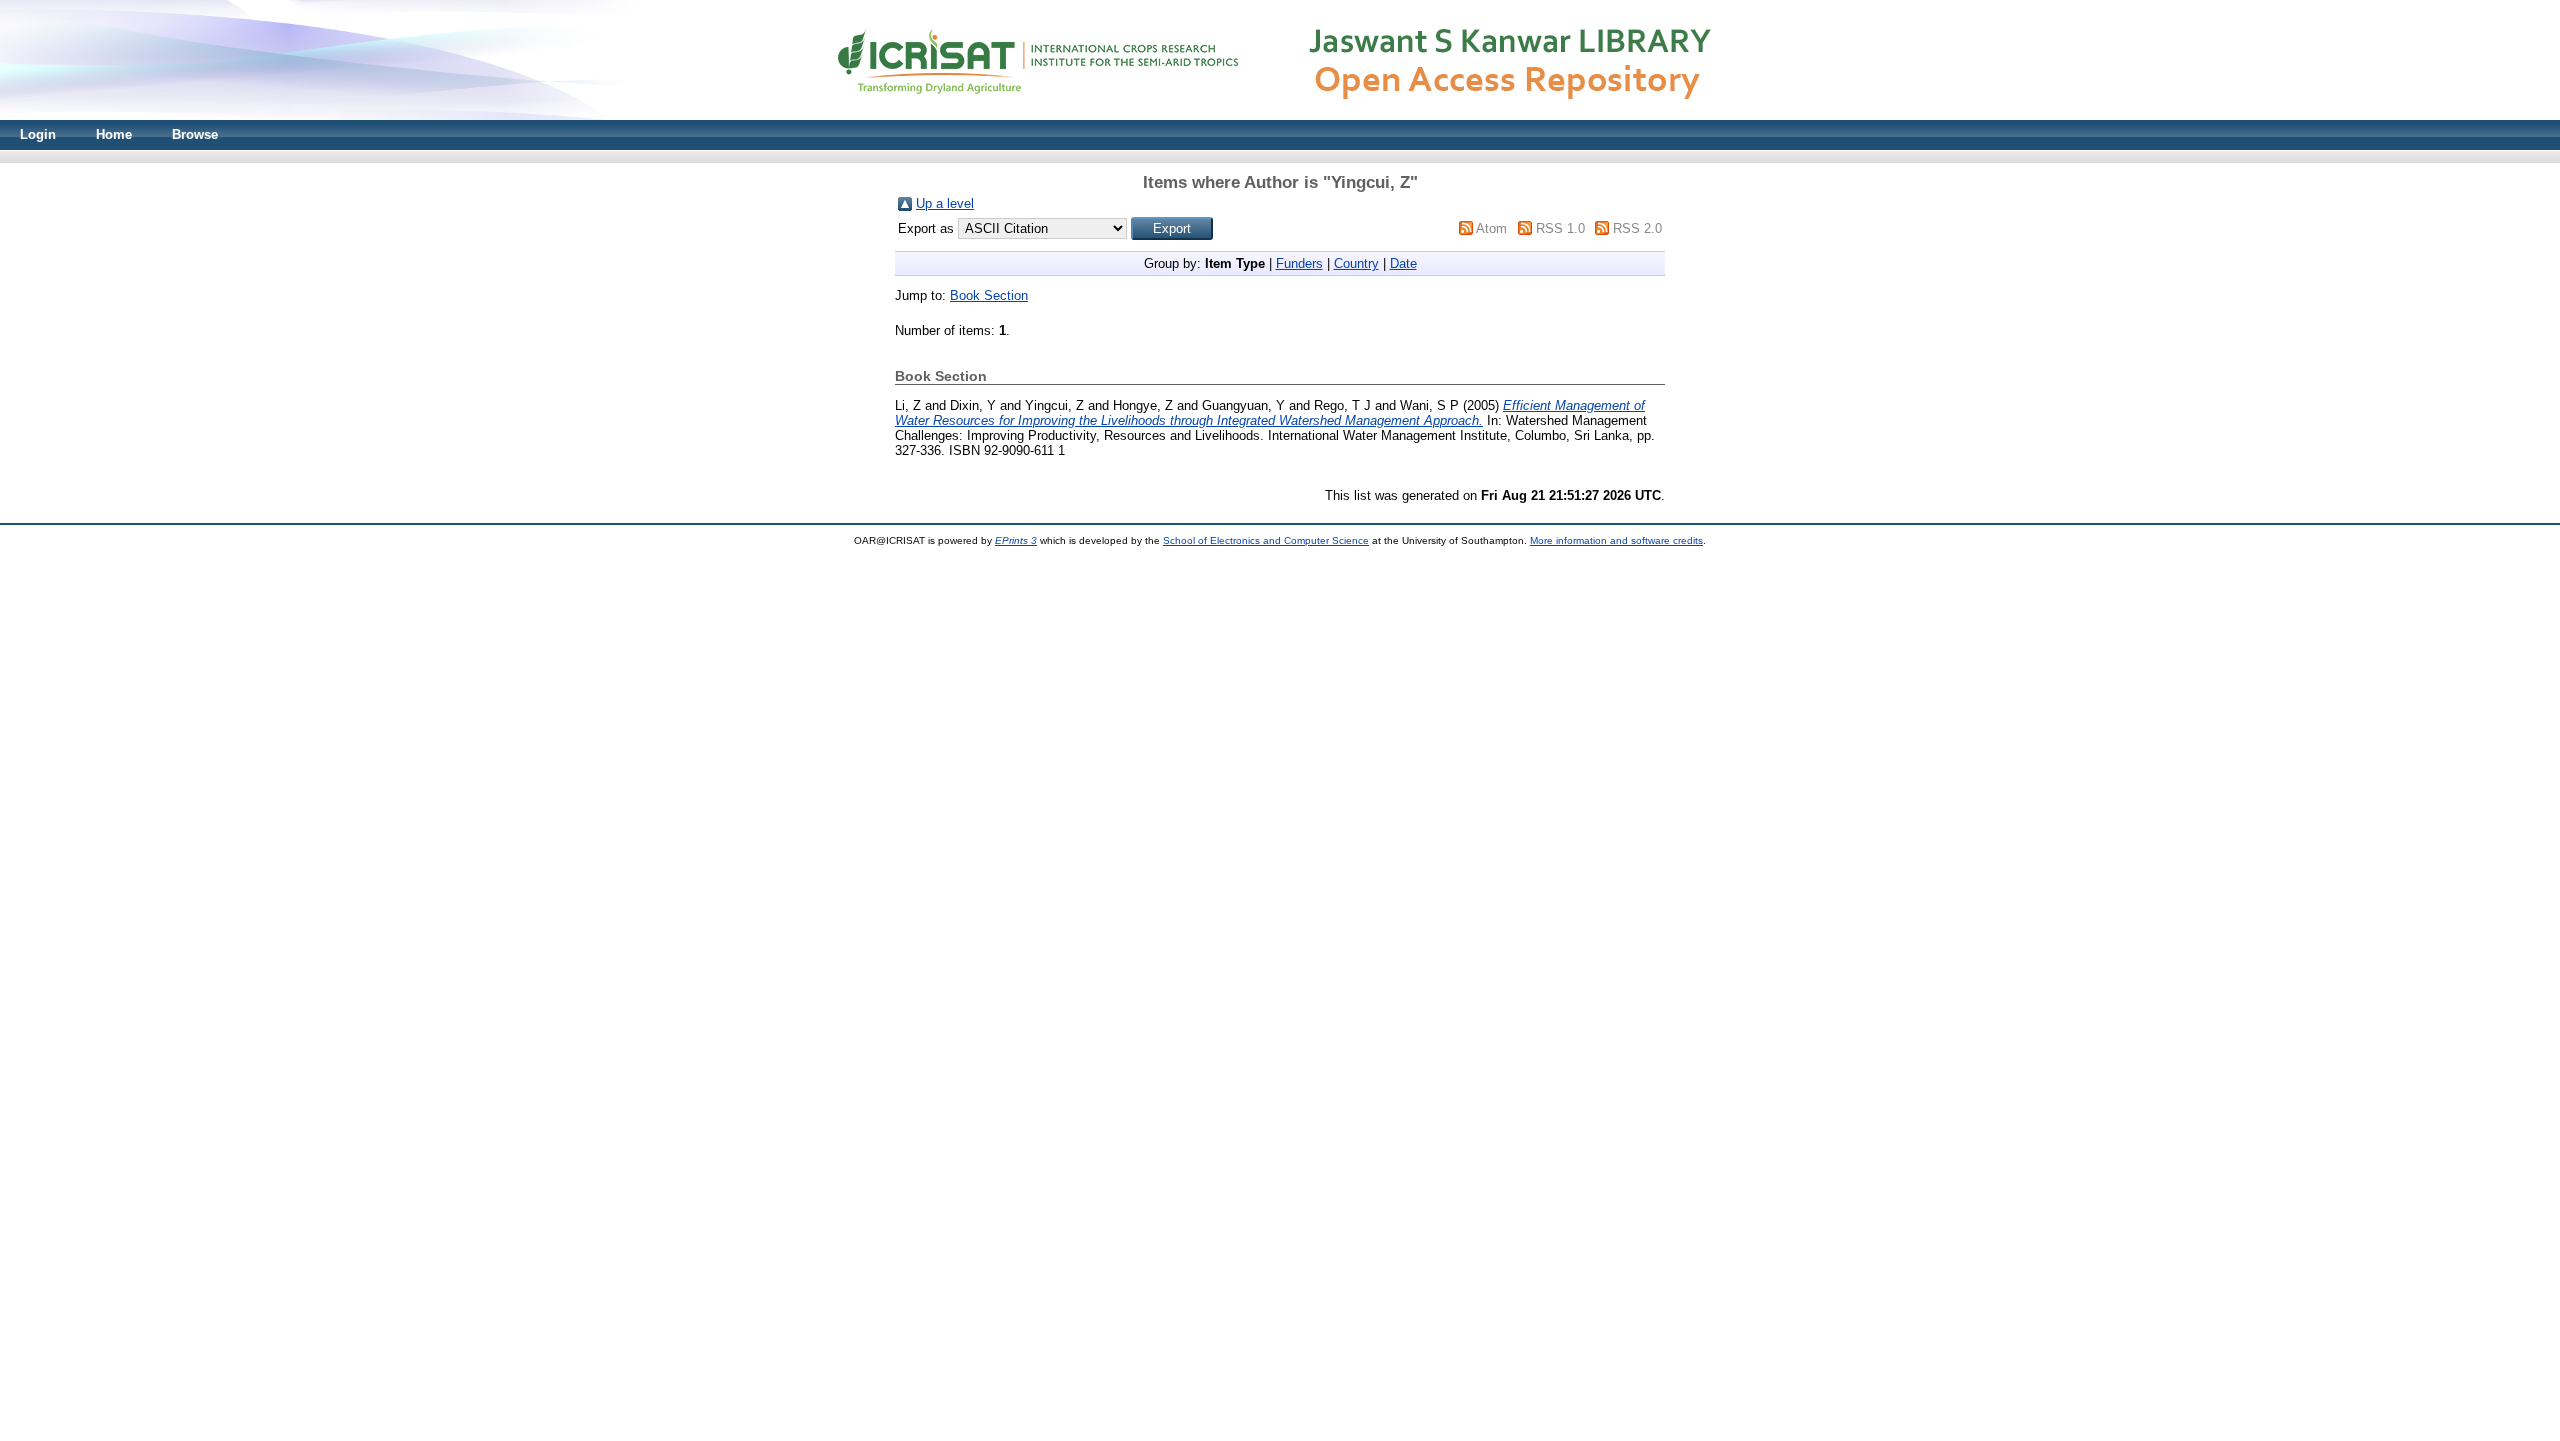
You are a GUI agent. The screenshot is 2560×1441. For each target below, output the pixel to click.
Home (114, 134)
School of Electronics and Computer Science (1266, 540)
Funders (1299, 263)
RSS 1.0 (1560, 228)
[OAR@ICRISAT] (1280, 115)
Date (1403, 263)
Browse (195, 134)
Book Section (989, 295)
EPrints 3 (1016, 540)
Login (38, 134)
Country (1356, 263)
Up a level (945, 203)
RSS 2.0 (1637, 228)
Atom (1491, 228)
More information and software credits (1616, 540)
